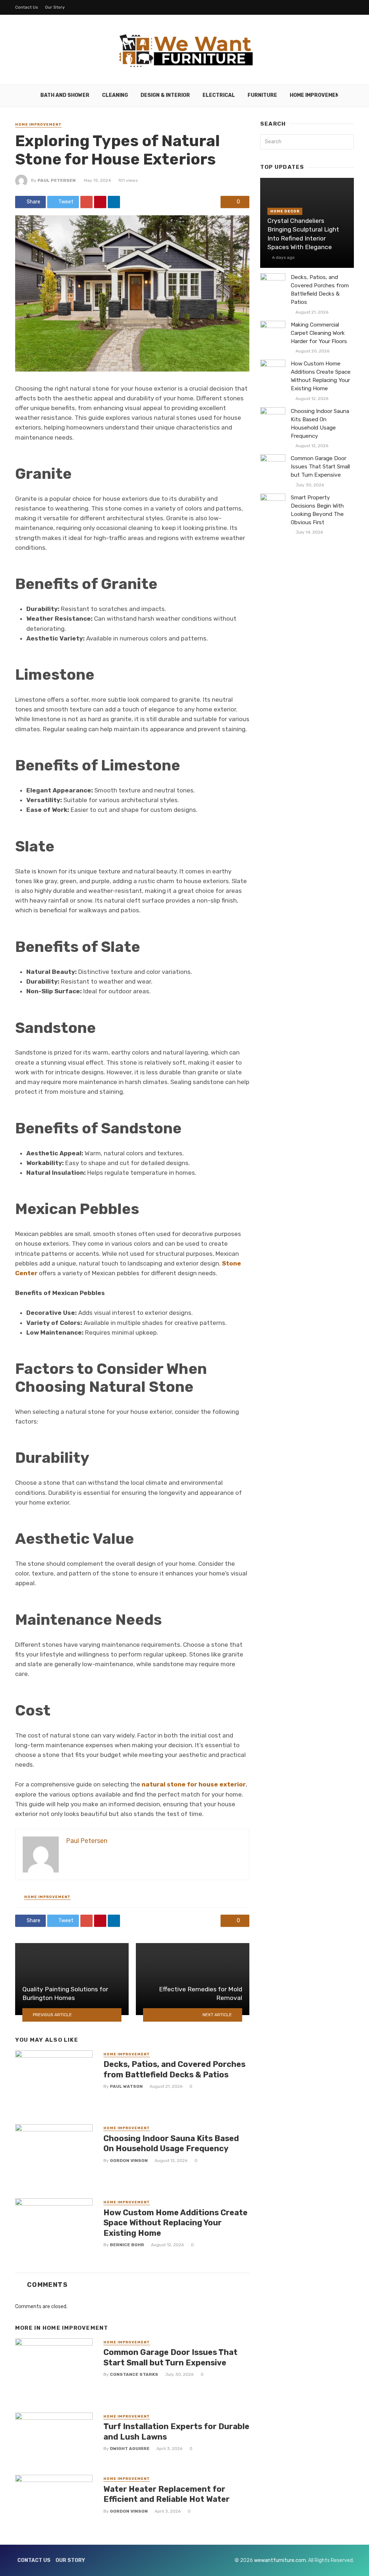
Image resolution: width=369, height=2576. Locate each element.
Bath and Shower (65, 95)
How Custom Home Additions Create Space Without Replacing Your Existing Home (175, 2223)
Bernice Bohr (127, 2245)
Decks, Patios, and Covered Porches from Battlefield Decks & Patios (174, 2069)
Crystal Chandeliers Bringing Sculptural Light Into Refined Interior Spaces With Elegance (303, 234)
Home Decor (285, 211)
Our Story (55, 7)
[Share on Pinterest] (100, 202)
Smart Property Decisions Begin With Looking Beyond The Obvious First (317, 510)
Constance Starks (134, 2374)
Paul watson (126, 2086)
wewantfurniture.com (280, 2560)
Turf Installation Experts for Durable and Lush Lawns (176, 2431)
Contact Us (27, 7)
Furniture (262, 95)
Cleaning (115, 95)
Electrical (219, 95)
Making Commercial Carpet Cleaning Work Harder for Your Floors (319, 333)
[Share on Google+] (86, 202)
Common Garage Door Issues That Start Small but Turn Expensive (170, 2357)
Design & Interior (165, 95)
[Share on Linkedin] (114, 202)
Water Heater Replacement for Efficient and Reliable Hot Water (166, 2494)
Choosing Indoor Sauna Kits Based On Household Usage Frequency (171, 2143)
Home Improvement (316, 95)
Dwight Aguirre (130, 2449)
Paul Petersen (57, 180)
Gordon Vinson (129, 2161)
